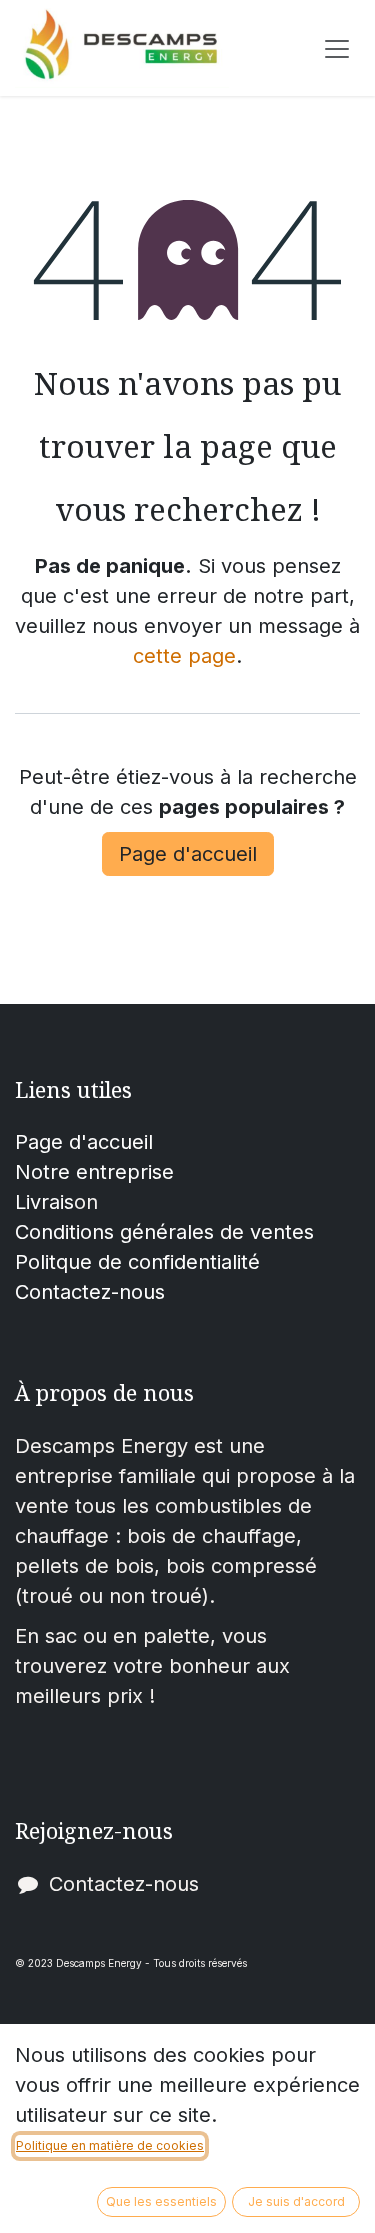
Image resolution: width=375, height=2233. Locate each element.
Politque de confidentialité (137, 1262)
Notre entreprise (94, 1172)
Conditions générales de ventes (164, 1232)
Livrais (44, 1202)
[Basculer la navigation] (337, 48)
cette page (184, 656)
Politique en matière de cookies (110, 2145)
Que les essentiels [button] (161, 2201)
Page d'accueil (188, 854)
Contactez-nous (90, 1292)
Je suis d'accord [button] (296, 2201)
